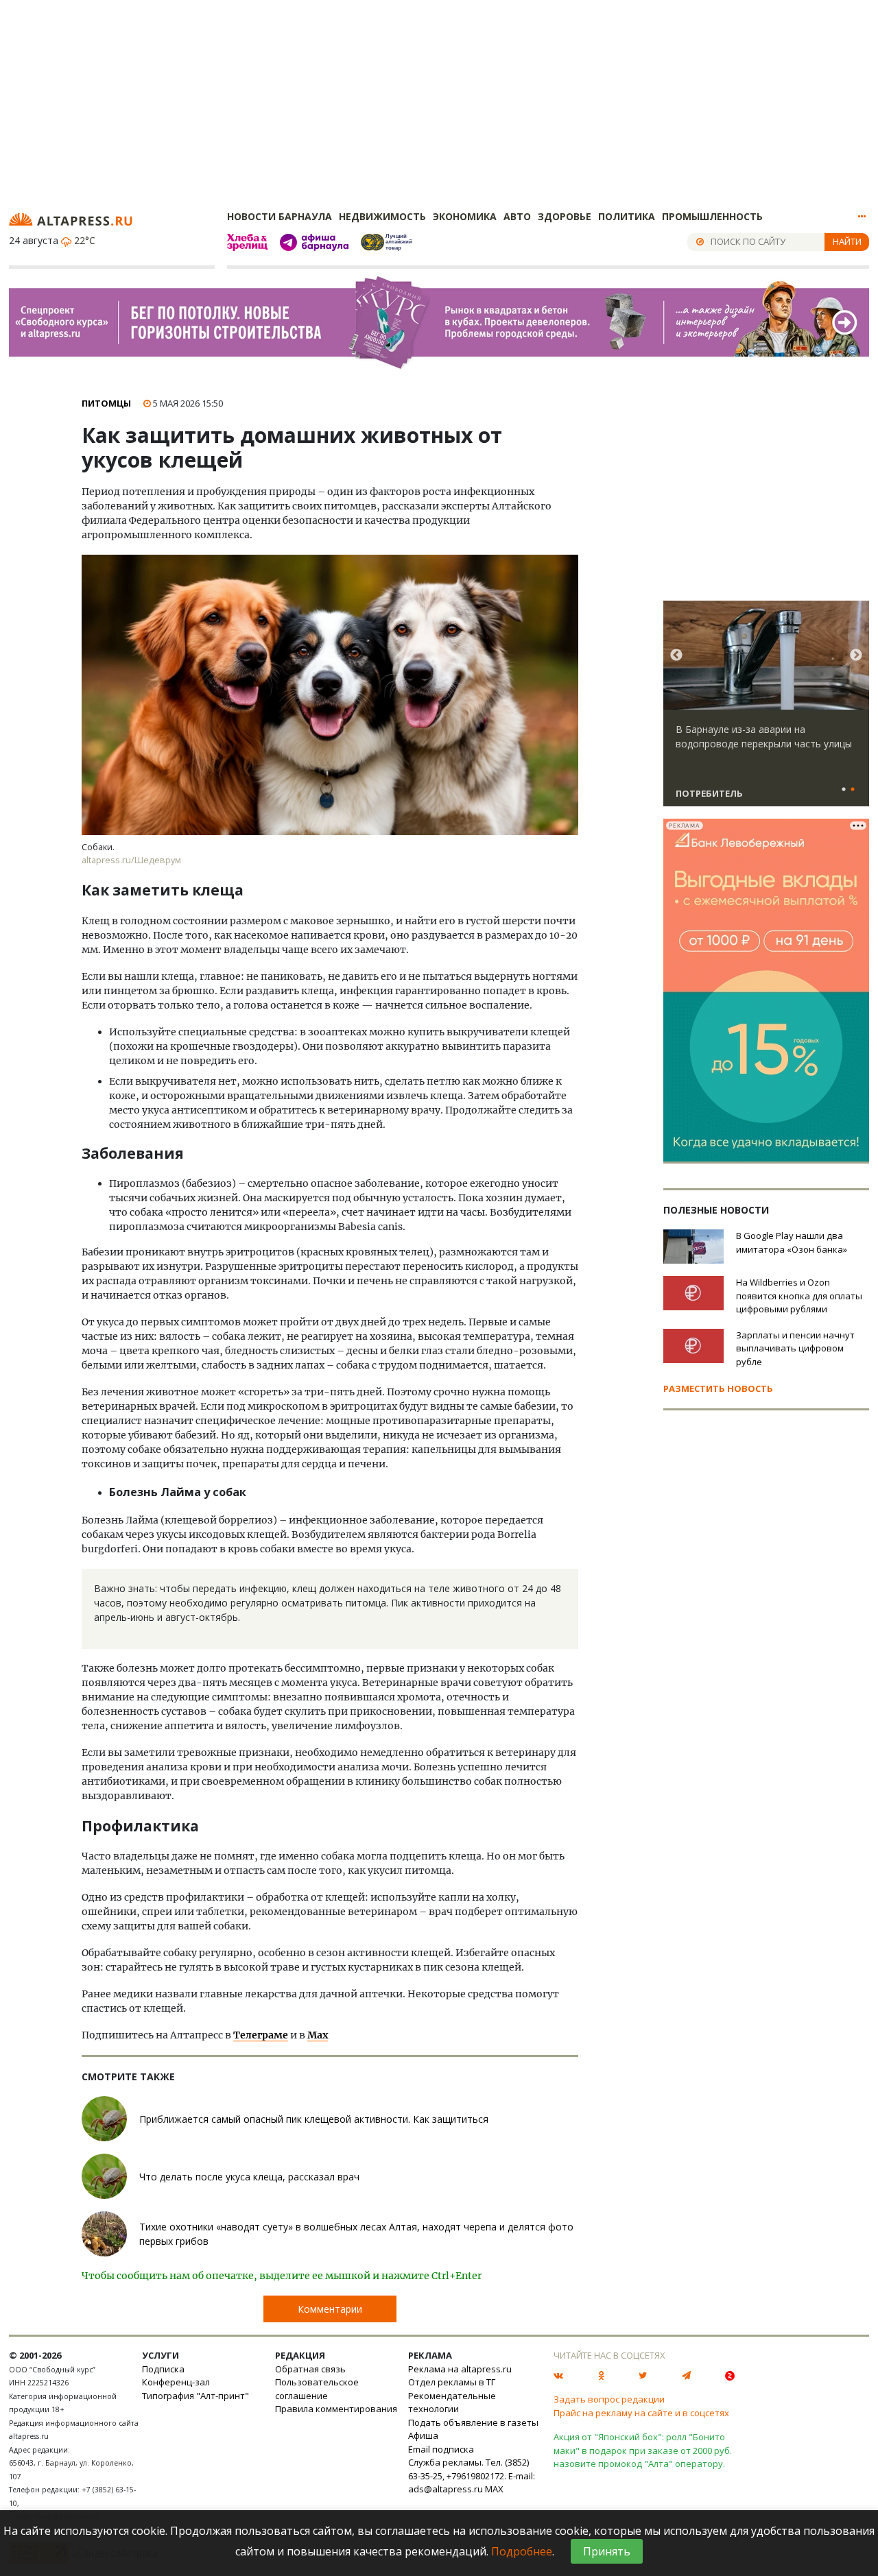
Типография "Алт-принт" (195, 2396)
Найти (847, 241)
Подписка (163, 2369)
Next (856, 655)
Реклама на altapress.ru (460, 2369)
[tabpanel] (766, 710)
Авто (517, 216)
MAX (494, 2489)
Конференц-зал (176, 2382)
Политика (627, 216)
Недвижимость (382, 216)
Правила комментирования (336, 2409)
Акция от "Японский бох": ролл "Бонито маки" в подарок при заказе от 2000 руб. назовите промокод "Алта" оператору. (643, 2450)
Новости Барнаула (280, 216)
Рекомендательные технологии (452, 2403)
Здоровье (565, 216)
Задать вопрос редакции (609, 2399)
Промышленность (712, 216)
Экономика (465, 216)
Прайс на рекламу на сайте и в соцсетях (641, 2413)
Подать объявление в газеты (473, 2422)
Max (318, 2035)
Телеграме (261, 2035)
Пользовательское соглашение (317, 2389)
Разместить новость (718, 1388)
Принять (607, 2551)
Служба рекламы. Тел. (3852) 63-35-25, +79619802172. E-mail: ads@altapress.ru (472, 2476)
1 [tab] (844, 790)
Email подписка (441, 2449)
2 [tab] (853, 790)
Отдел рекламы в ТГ (452, 2382)
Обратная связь (310, 2369)
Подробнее (522, 2551)
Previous (676, 655)
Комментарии (330, 2309)
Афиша (423, 2435)
